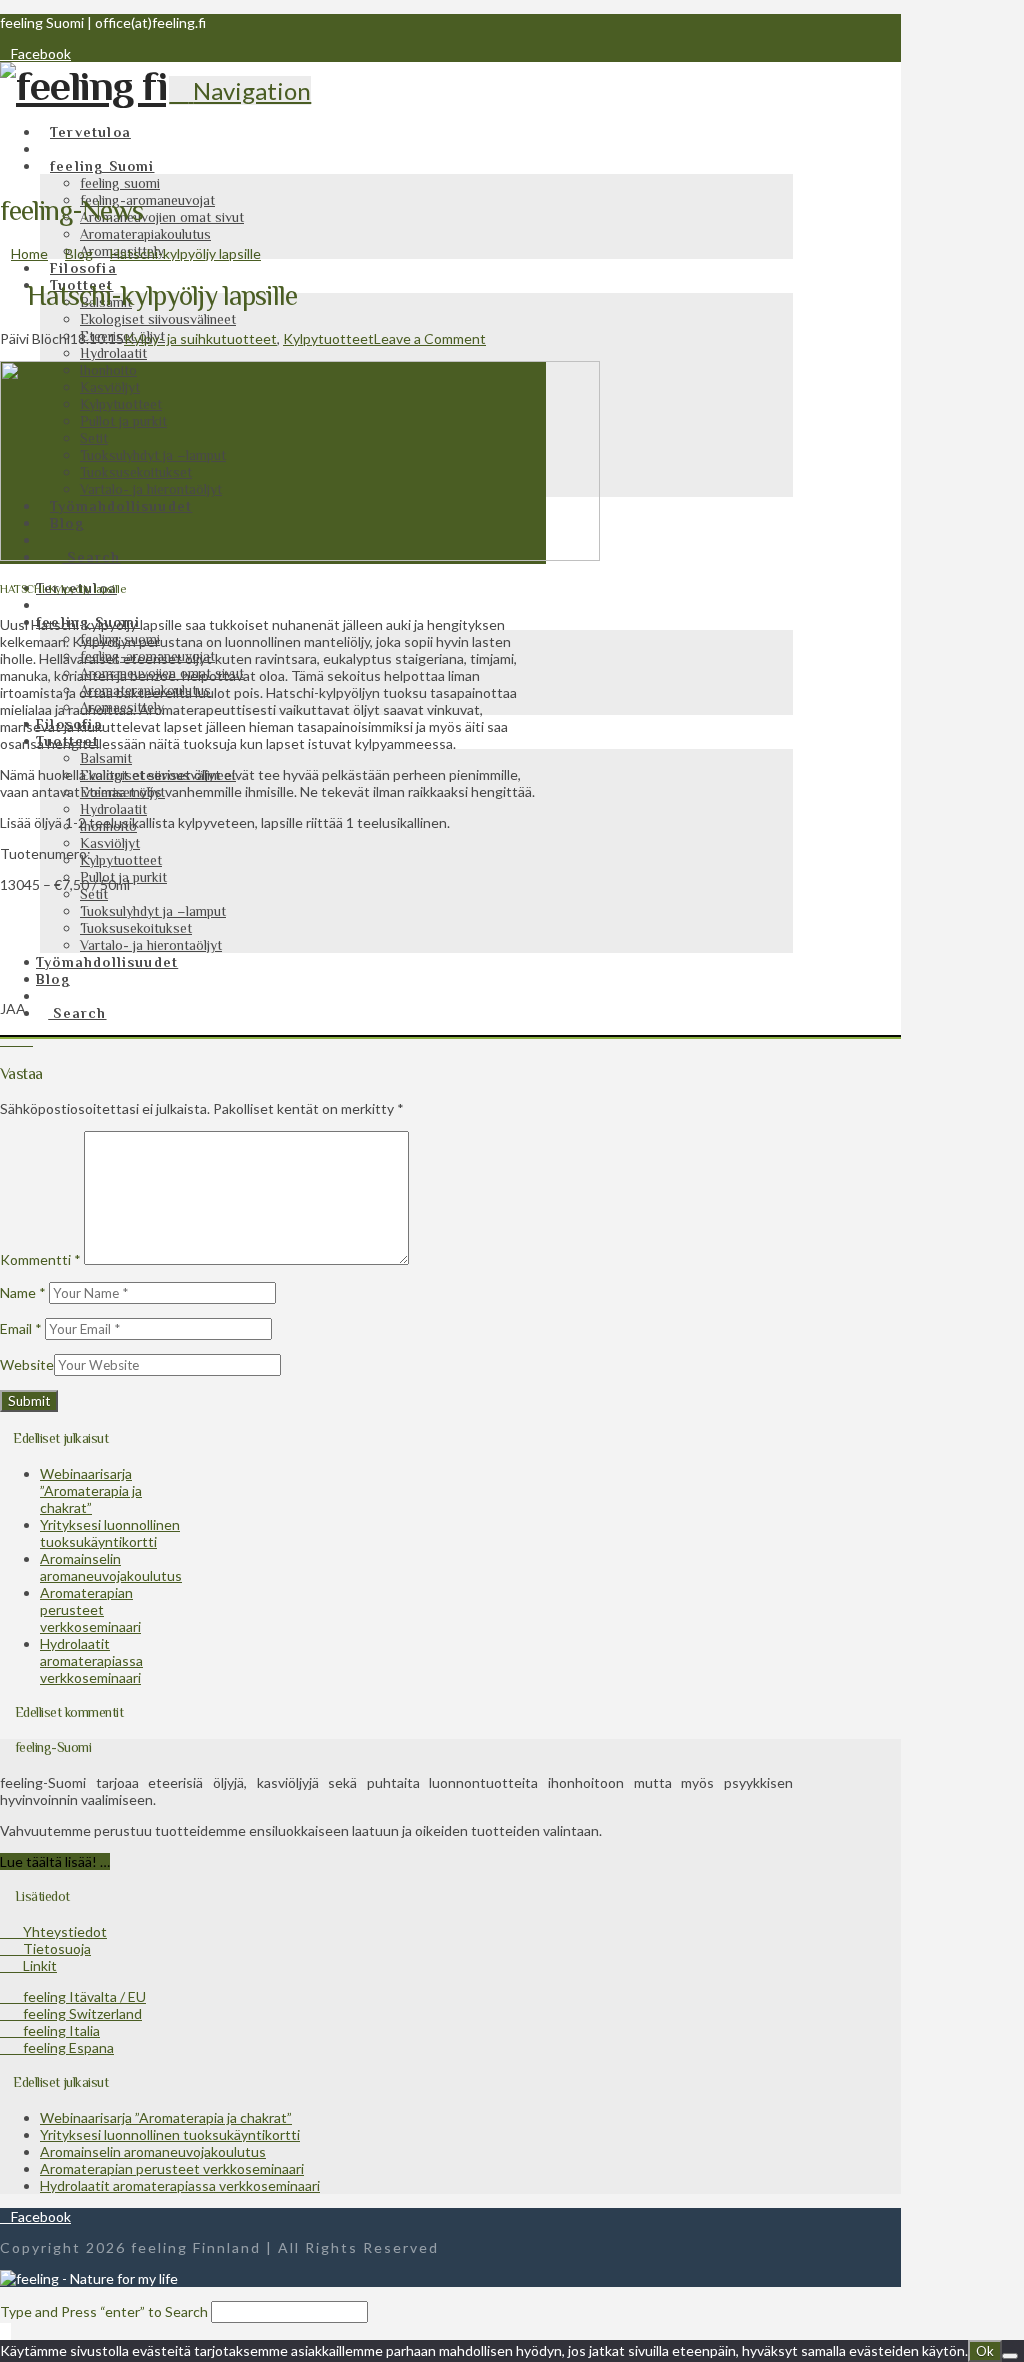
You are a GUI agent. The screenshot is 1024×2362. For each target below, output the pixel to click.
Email (21, 1328)
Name (23, 1292)
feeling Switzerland (76, 2013)
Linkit (34, 1965)
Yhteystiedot (59, 1931)
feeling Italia (55, 2030)
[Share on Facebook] (5, 1039)
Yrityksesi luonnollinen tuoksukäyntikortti (110, 1533)
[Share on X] (16, 1039)
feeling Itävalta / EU (78, 1996)
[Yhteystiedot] (48, 996)
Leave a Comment (430, 338)
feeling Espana (62, 2047)
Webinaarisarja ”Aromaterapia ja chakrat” (91, 1490)
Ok (985, 2351)
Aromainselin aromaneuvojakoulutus (111, 1567)
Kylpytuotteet (328, 338)
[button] (240, 90)
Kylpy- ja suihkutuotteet (200, 338)
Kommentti (40, 1259)
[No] (1010, 2356)
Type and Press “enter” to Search (104, 2311)
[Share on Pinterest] (27, 1039)
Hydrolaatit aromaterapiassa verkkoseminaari (91, 1660)
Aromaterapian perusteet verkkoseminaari (90, 1609)
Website (27, 1364)
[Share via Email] (38, 1039)
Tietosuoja (51, 1948)
